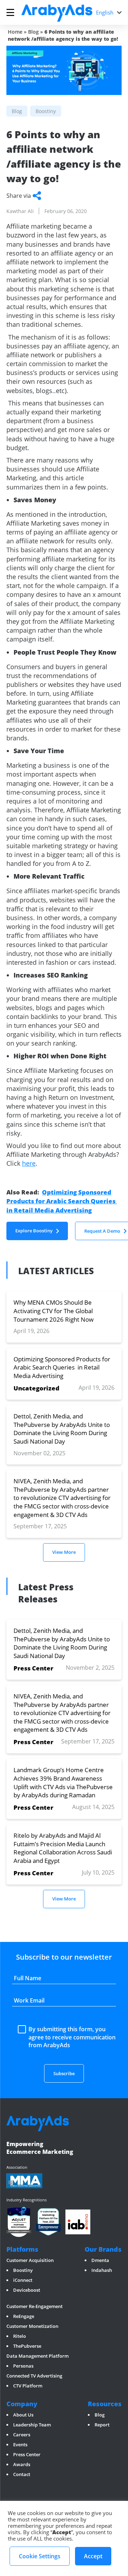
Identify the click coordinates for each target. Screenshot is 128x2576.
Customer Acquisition (30, 2260)
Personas (23, 2366)
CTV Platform (28, 2386)
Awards (22, 2464)
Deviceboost (27, 2290)
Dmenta (100, 2260)
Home (15, 32)
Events (20, 2445)
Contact (22, 2474)
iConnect (23, 2280)
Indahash (102, 2270)
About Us (23, 2415)
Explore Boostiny (34, 1231)
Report (102, 2425)
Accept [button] (93, 2556)
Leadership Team (32, 2425)
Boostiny (23, 2270)
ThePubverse (27, 2346)
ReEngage (24, 2316)
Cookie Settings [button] (40, 2556)
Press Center (27, 2454)
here (29, 1163)
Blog (33, 32)
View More (64, 1552)
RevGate (15, 2300)
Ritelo (20, 2336)
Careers (22, 2435)
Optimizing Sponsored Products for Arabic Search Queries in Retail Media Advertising (62, 1201)
